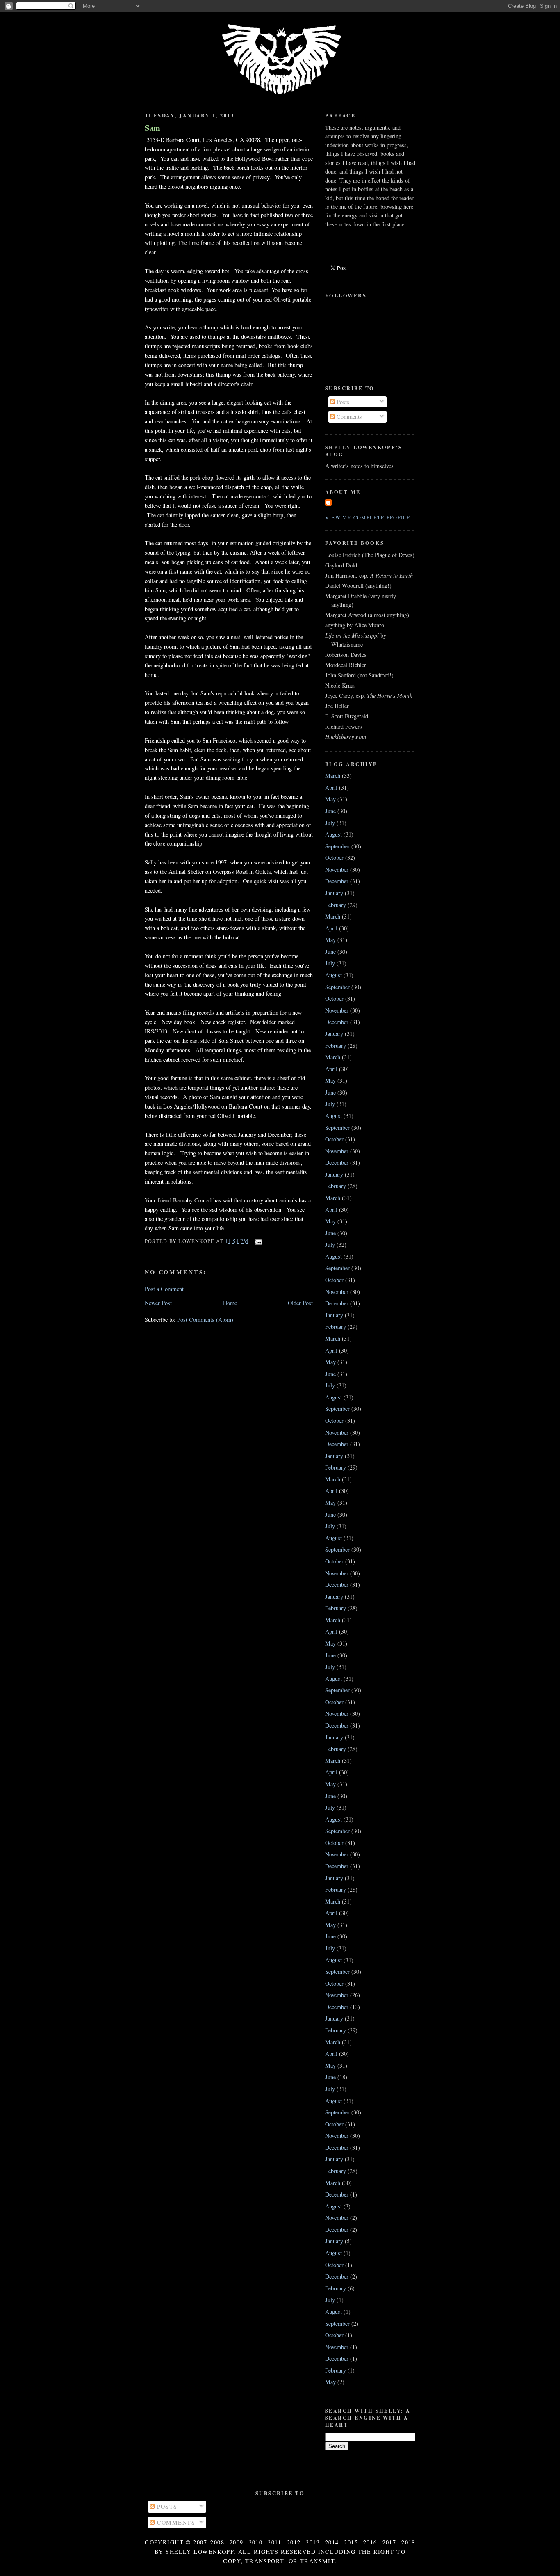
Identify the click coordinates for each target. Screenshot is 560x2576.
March (333, 776)
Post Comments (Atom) (205, 1320)
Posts (342, 402)
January (334, 893)
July (330, 823)
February (336, 905)
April (331, 787)
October (334, 858)
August (333, 834)
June (330, 811)
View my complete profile (368, 517)
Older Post (300, 1303)
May (330, 799)
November (337, 870)
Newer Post (158, 1303)
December (337, 881)
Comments (348, 417)
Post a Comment (164, 1289)
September (337, 846)
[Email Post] (257, 1241)
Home (230, 1303)
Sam (153, 128)
